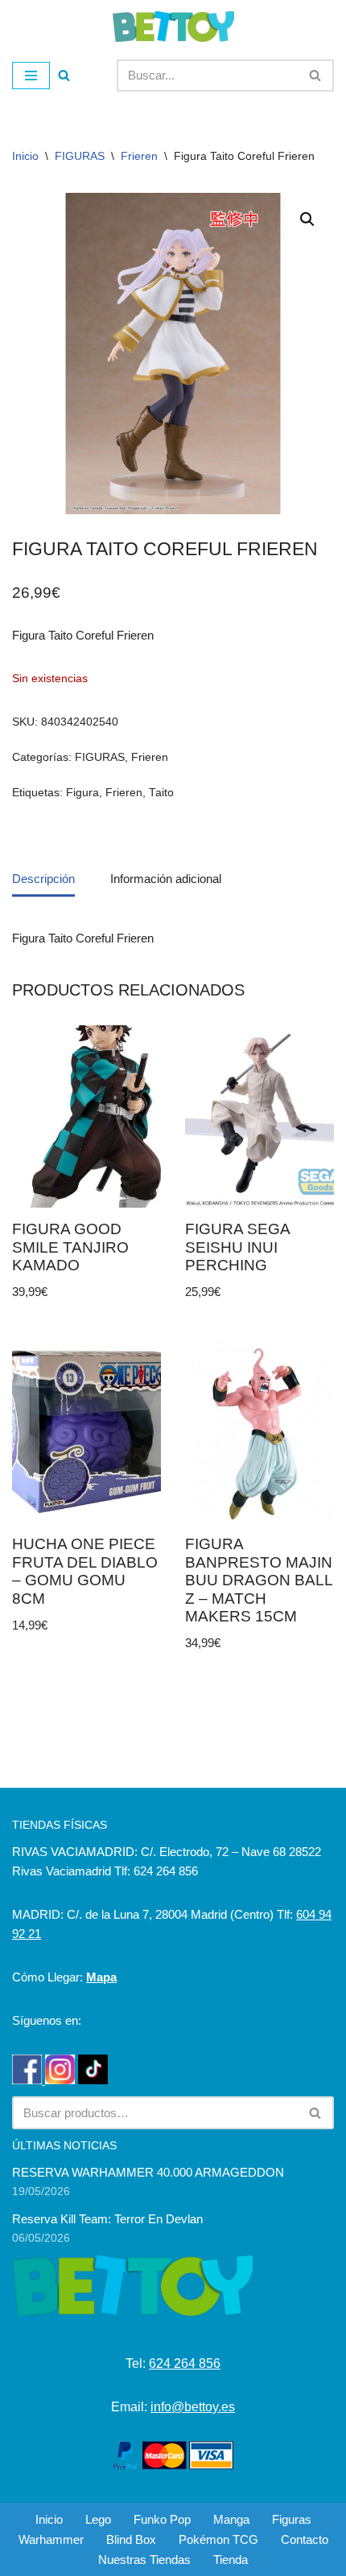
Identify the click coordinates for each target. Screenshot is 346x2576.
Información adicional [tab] (166, 879)
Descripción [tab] (43, 879)
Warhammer (51, 2539)
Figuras (292, 2519)
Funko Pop (162, 2519)
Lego (98, 2519)
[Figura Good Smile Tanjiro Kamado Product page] (86, 1117)
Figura (82, 793)
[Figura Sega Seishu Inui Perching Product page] (259, 1117)
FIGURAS (80, 156)
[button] (307, 219)
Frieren (139, 156)
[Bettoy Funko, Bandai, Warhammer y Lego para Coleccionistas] (173, 27)
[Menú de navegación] (31, 76)
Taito (161, 793)
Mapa (101, 1977)
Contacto (305, 2539)
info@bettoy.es (193, 2407)
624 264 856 (185, 2363)
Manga (231, 2519)
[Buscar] (64, 75)
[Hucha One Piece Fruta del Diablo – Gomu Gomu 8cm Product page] (86, 1432)
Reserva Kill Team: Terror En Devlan (107, 2219)
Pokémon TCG (218, 2539)
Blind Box (131, 2539)
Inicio (25, 156)
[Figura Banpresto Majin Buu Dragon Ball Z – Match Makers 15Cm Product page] (259, 1432)
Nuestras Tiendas (144, 2560)
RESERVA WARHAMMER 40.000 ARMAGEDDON (148, 2172)
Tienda (231, 2560)
